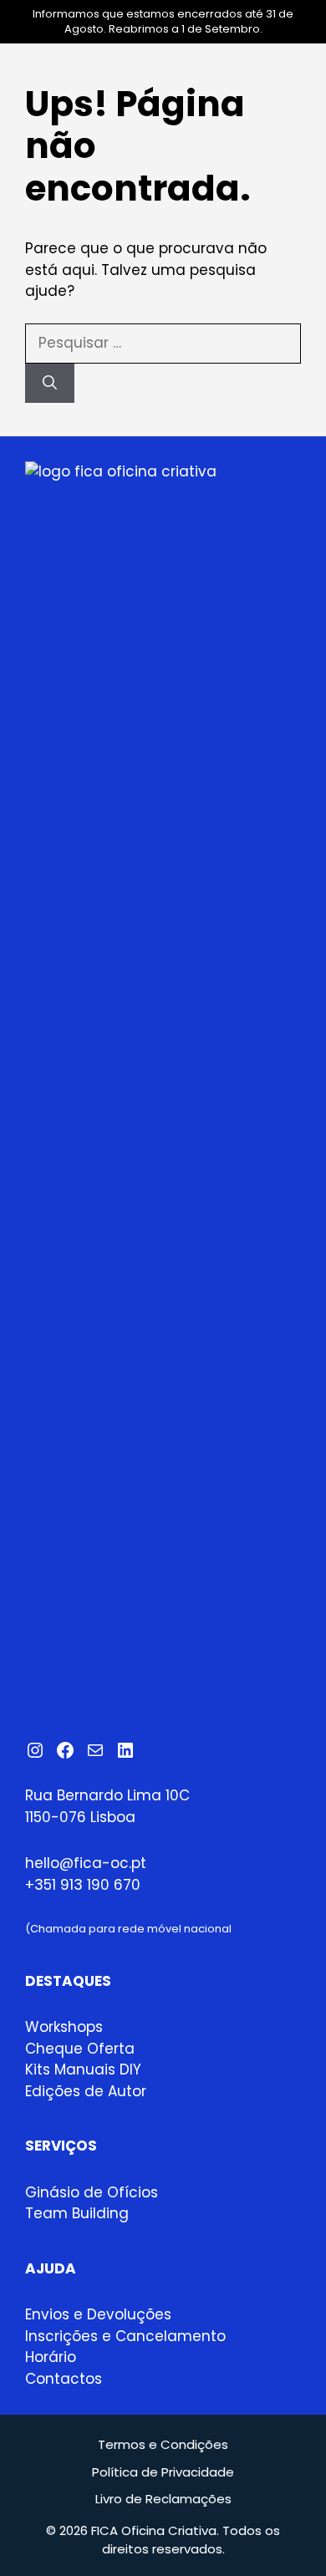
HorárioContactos (64, 2368)
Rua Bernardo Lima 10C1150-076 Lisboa (107, 1806)
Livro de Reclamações (163, 2499)
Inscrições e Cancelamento (125, 2336)
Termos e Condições (163, 2444)
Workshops (64, 2027)
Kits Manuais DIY (83, 2069)
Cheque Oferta (80, 2049)
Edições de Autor (86, 2091)
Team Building (77, 2213)
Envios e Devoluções (98, 2314)
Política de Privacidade (163, 2472)
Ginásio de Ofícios (92, 2192)
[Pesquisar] (50, 384)
